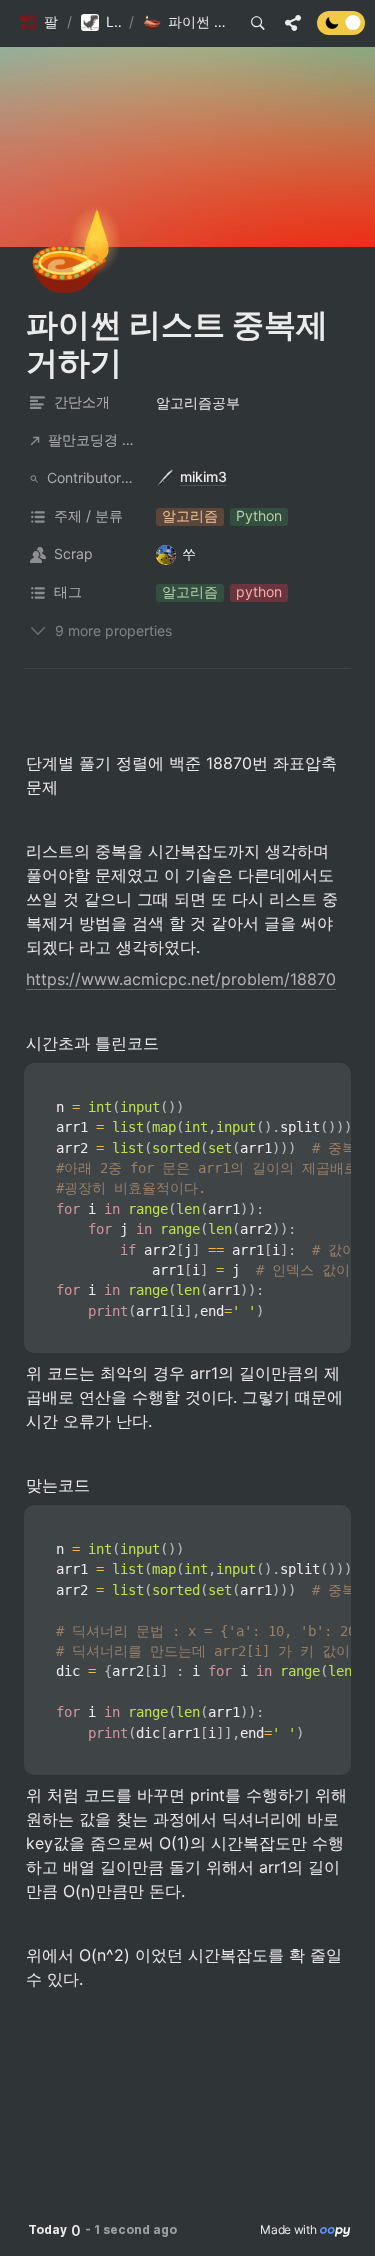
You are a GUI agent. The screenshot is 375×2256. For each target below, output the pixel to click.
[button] (38, 23)
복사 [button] (328, 1079)
